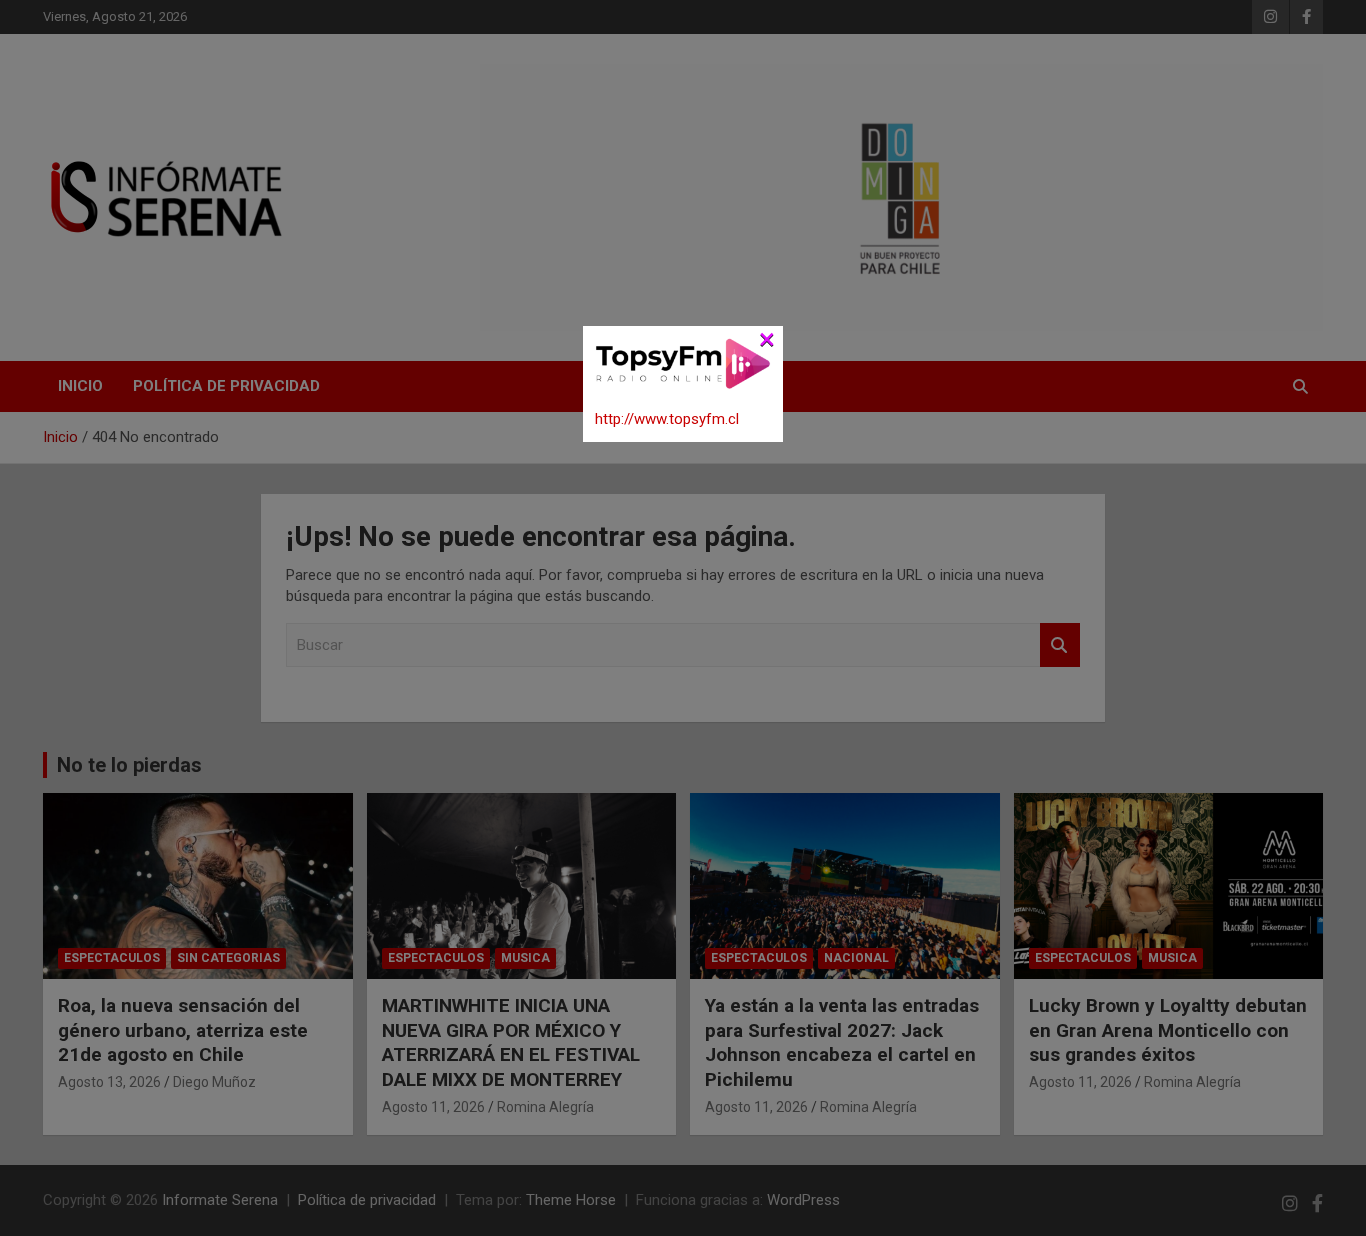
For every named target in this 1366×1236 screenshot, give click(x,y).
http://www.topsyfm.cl (667, 419)
